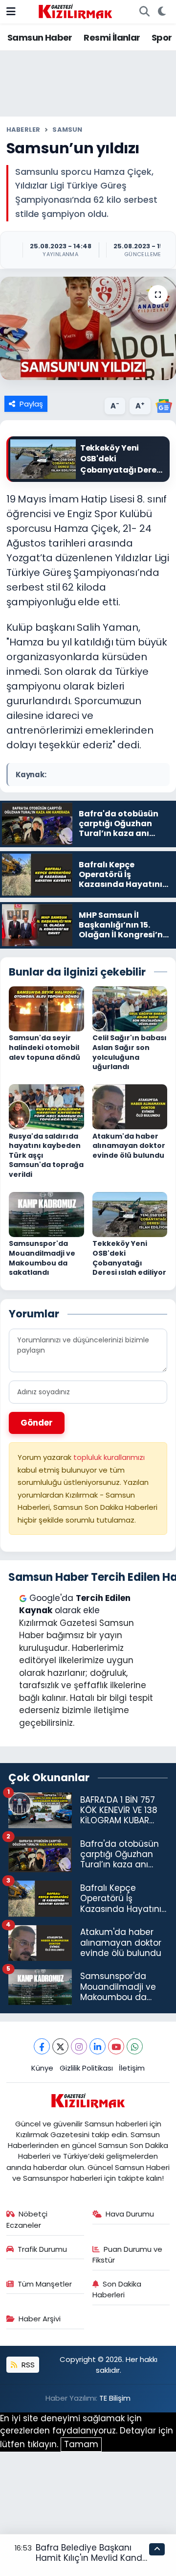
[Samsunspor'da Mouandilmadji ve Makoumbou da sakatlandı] (46, 1214)
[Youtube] (116, 2046)
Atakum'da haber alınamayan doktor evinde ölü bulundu (129, 1146)
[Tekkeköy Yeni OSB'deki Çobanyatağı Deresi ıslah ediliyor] (130, 1214)
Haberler (23, 130)
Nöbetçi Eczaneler (27, 2219)
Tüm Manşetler (45, 2284)
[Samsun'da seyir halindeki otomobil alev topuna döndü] (46, 1008)
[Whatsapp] (135, 2046)
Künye (42, 2068)
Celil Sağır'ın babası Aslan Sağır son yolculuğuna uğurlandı (130, 1052)
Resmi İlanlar (112, 37)
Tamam (81, 2444)
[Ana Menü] (11, 11)
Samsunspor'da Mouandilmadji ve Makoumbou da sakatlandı (42, 1258)
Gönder (37, 1423)
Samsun (67, 130)
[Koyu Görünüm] (162, 12)
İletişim (132, 2068)
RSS (27, 2365)
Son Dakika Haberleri (117, 2289)
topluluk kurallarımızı (109, 1457)
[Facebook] (42, 2046)
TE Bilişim (115, 2398)
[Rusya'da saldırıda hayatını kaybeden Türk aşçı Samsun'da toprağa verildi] (46, 1106)
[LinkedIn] (98, 2046)
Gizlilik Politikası (86, 2068)
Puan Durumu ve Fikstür (128, 2254)
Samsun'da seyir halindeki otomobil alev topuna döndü (44, 1047)
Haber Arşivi (40, 2319)
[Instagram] (79, 2046)
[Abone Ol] (164, 405)
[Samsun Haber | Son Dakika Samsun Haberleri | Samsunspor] (75, 11)
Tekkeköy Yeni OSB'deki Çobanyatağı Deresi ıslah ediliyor (129, 1258)
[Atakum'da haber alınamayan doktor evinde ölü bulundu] (130, 1106)
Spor (162, 37)
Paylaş (31, 404)
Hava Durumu (130, 2214)
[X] (60, 2046)
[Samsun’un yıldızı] (88, 328)
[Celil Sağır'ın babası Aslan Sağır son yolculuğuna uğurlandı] (130, 1008)
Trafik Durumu (42, 2249)
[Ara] (144, 12)
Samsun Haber (40, 37)
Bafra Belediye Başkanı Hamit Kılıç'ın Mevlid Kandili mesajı (92, 2558)
